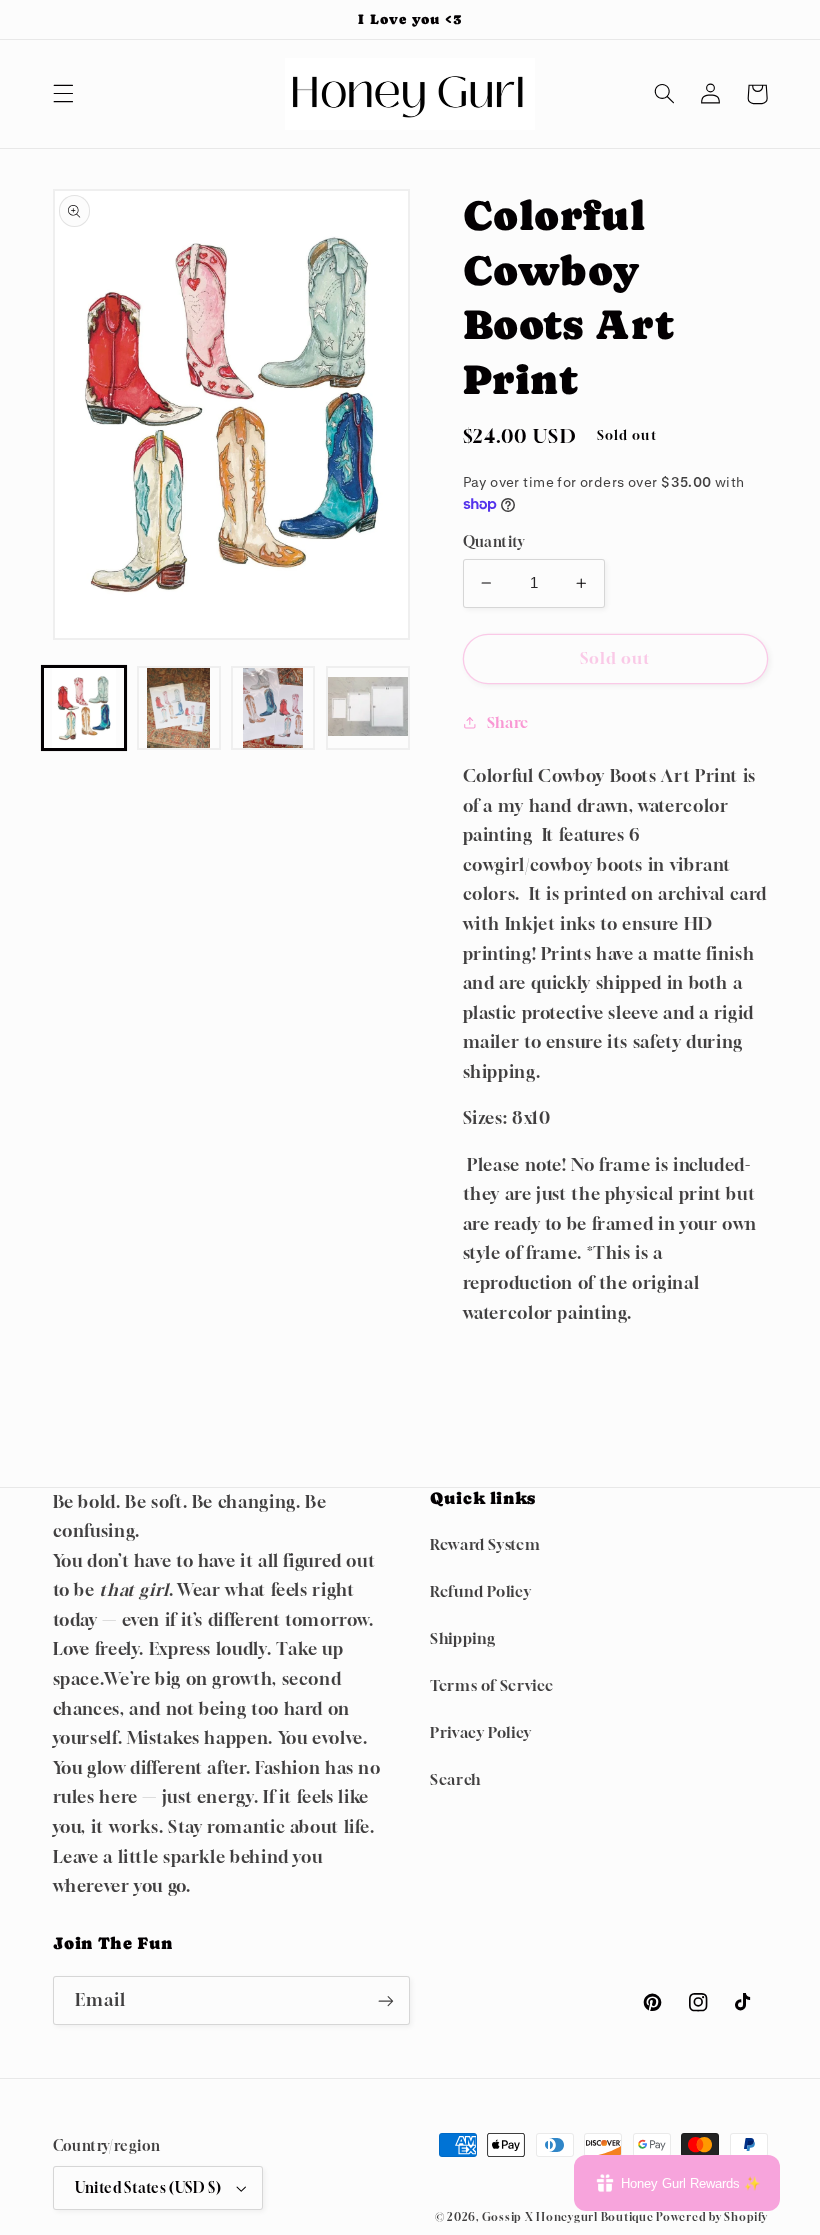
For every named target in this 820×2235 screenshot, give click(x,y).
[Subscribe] (386, 2000)
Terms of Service (492, 1685)
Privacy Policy (481, 1732)
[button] (63, 94)
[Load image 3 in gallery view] (273, 708)
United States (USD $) (148, 2188)
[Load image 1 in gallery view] (84, 708)
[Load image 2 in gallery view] (179, 708)
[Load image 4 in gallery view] (368, 708)
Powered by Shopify (711, 2217)
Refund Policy (480, 1591)
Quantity (494, 542)
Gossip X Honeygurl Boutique (569, 2217)
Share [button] (508, 722)
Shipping (463, 1638)
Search (455, 1779)
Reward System (485, 1544)
